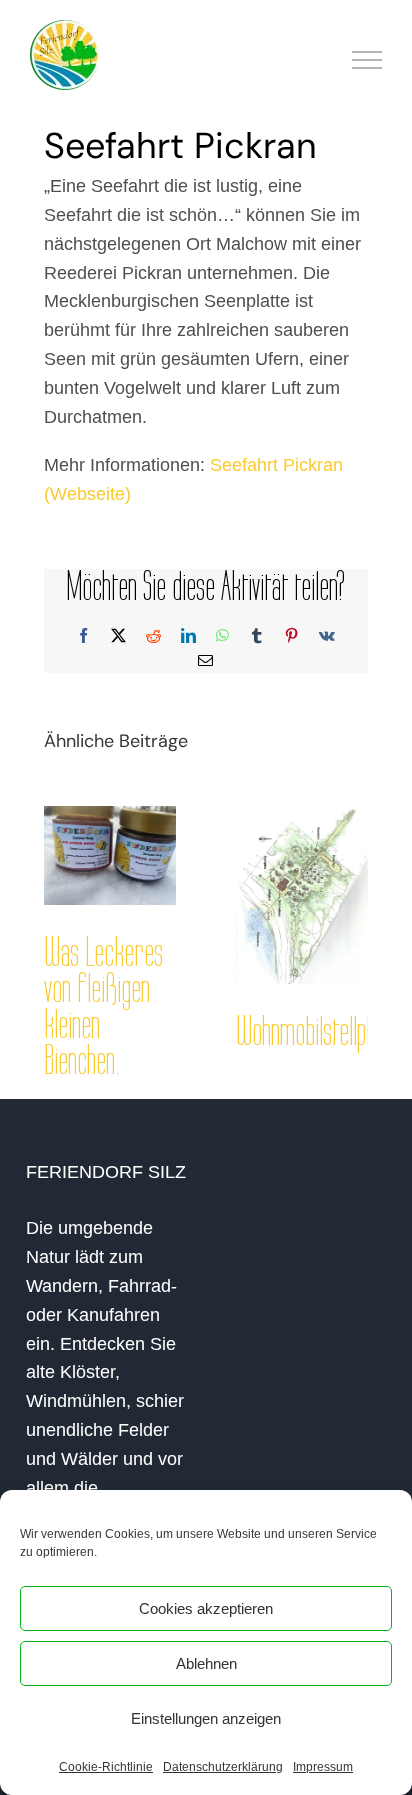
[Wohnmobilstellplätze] (302, 895)
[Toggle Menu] (367, 60)
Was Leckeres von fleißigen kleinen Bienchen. (103, 1007)
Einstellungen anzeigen (206, 1718)
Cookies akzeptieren (206, 1608)
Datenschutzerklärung (223, 1767)
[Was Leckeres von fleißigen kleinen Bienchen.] (110, 855)
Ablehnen (206, 1663)
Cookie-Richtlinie (106, 1767)
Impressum (323, 1767)
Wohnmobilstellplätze (321, 1032)
